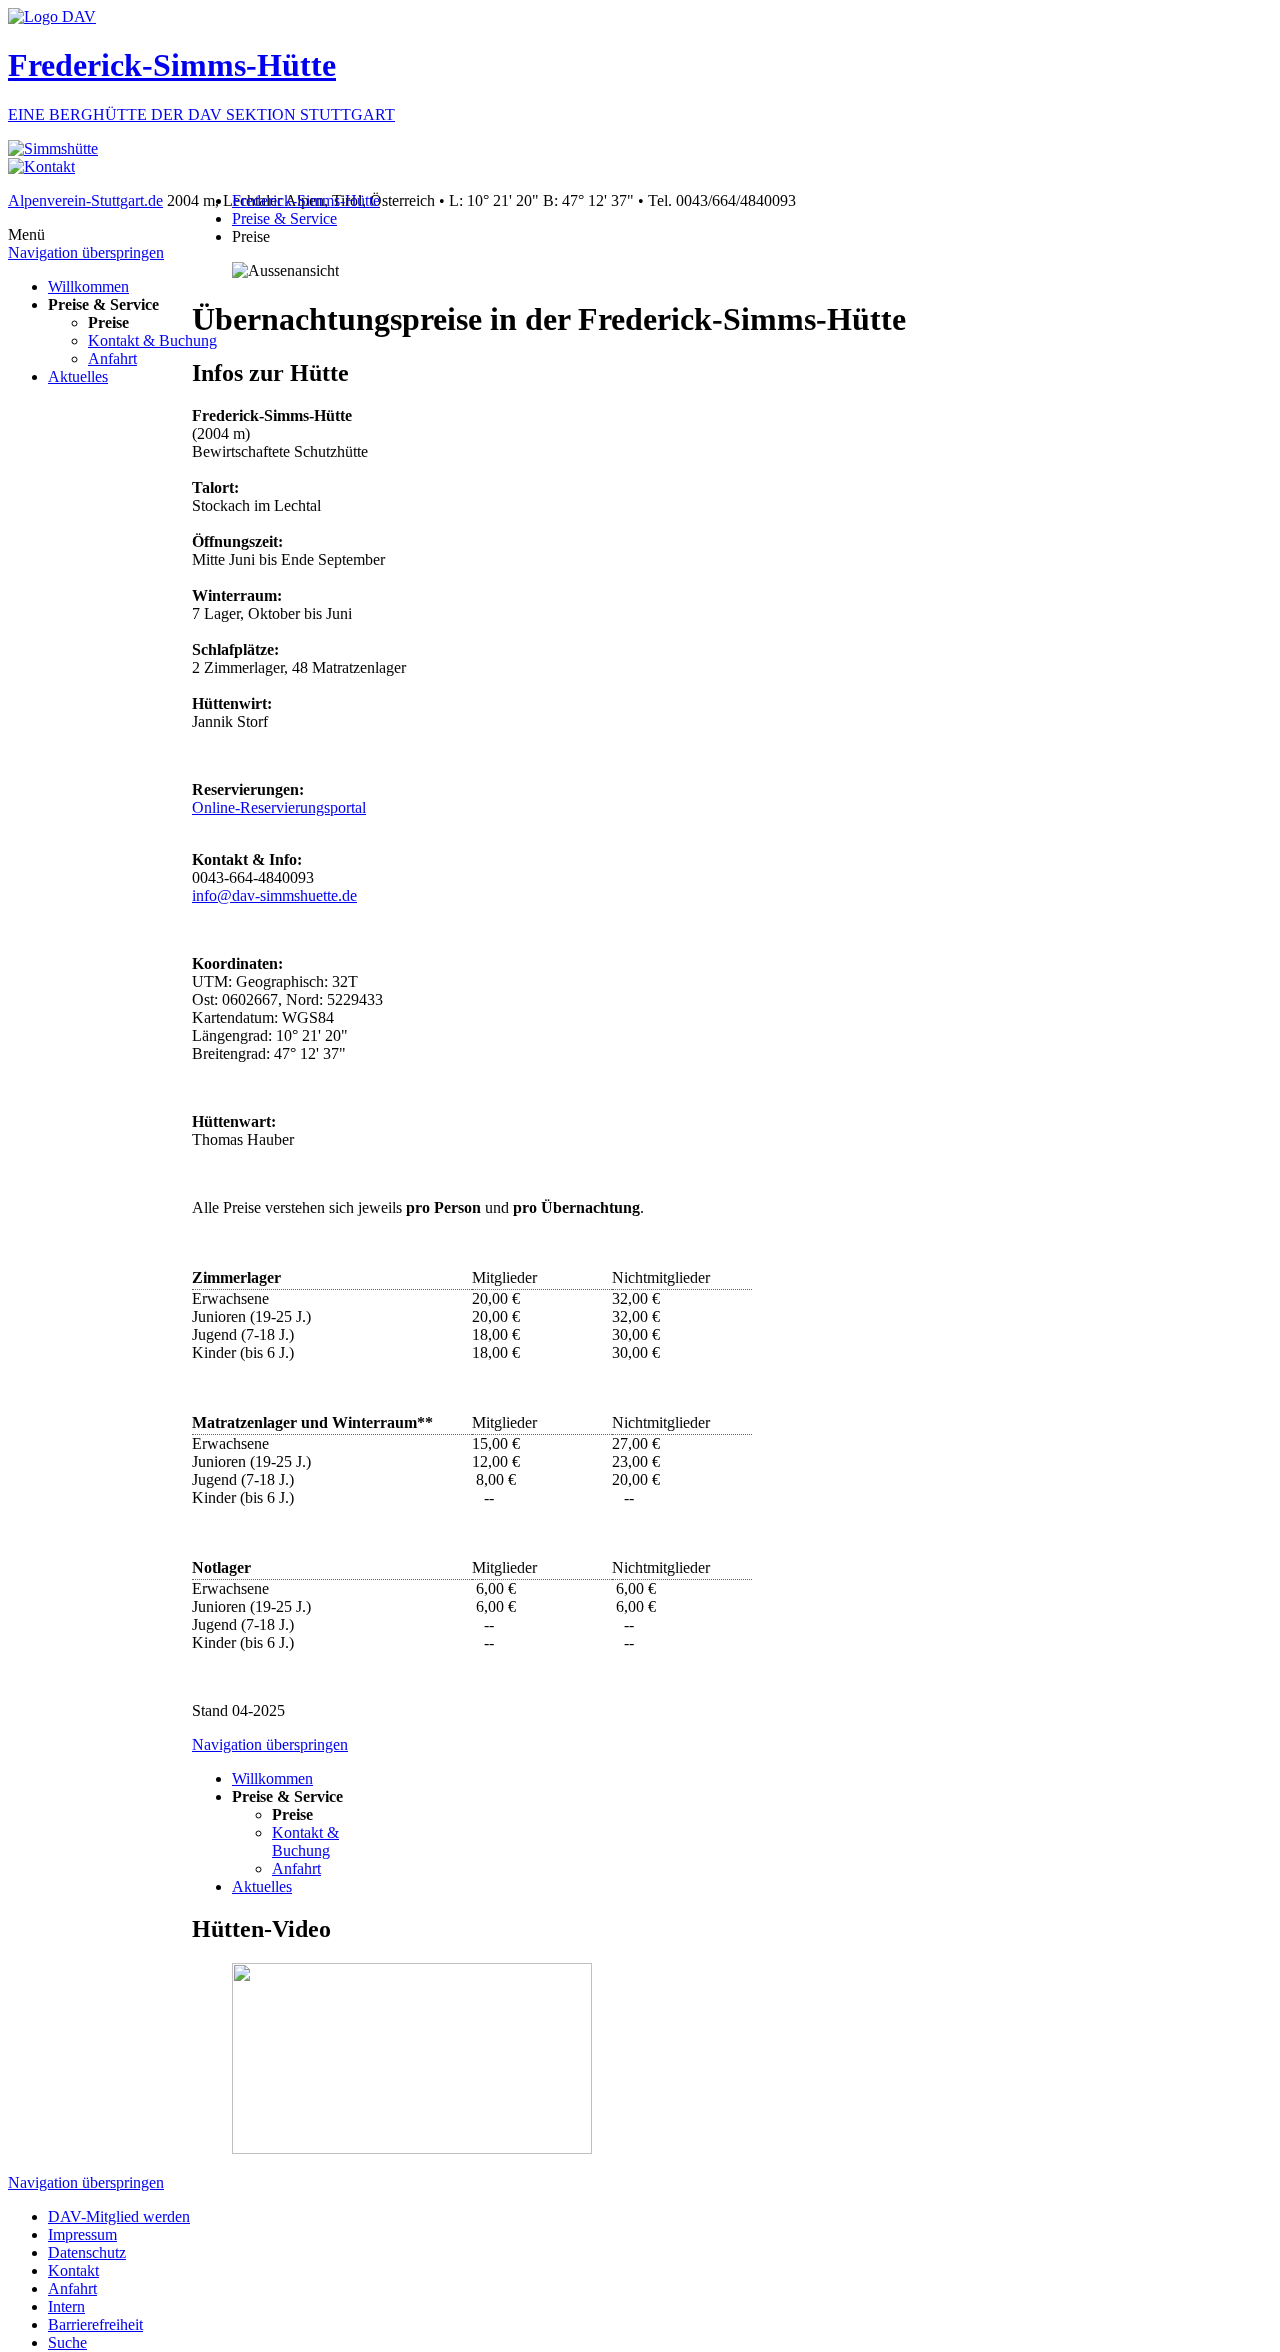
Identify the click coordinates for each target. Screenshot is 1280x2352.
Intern (66, 2306)
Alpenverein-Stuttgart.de (85, 200)
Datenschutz (87, 2252)
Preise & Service (284, 218)
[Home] (53, 148)
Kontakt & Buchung (152, 340)
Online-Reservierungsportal (279, 807)
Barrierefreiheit (95, 2324)
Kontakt (73, 2270)
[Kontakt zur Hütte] (41, 166)
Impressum (82, 2234)
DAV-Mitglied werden (119, 2216)
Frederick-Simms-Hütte (306, 200)
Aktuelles (78, 376)
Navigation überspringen (86, 252)
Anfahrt (112, 358)
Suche (67, 2342)
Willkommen (88, 286)
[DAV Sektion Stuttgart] (52, 16)
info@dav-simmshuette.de (274, 895)
